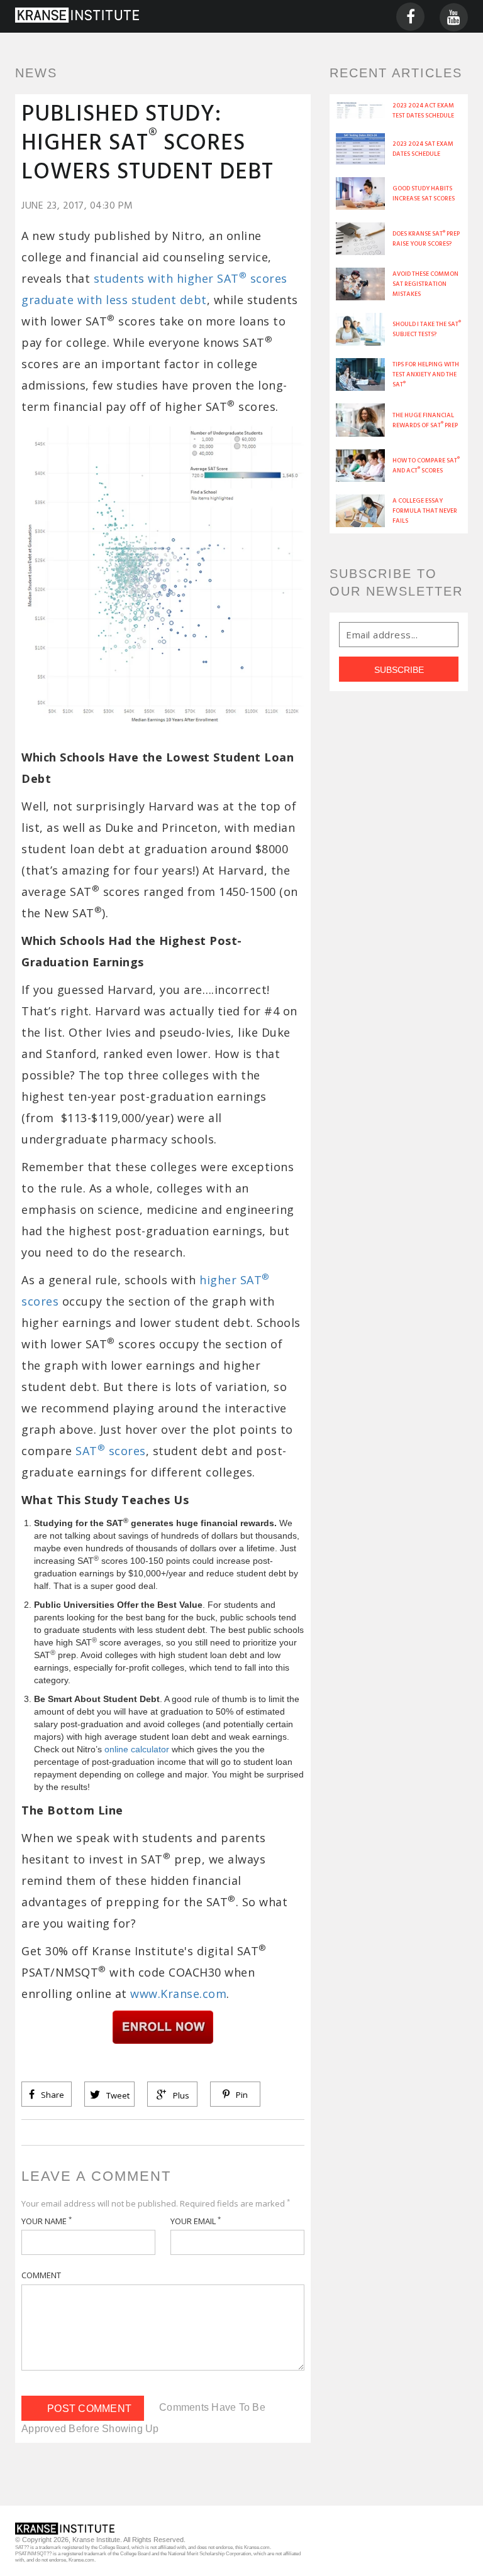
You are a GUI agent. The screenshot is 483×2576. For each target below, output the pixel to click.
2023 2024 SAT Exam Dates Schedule (423, 149)
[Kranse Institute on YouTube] (454, 16)
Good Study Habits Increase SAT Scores (424, 194)
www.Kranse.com (178, 1994)
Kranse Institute (96, 2540)
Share (52, 2095)
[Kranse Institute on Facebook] (410, 16)
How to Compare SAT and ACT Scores (426, 466)
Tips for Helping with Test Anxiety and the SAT (426, 374)
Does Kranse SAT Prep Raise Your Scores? (426, 239)
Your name (47, 2221)
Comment (41, 2275)
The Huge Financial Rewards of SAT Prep (425, 420)
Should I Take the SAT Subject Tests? (427, 329)
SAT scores (111, 1451)
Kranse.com (257, 2547)
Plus (180, 2095)
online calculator (137, 1749)
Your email (196, 2221)
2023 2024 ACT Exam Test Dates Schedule (423, 111)
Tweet (117, 2095)
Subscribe (399, 670)
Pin (241, 2095)
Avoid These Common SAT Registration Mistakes (425, 284)
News (36, 73)
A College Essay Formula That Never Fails (425, 511)
